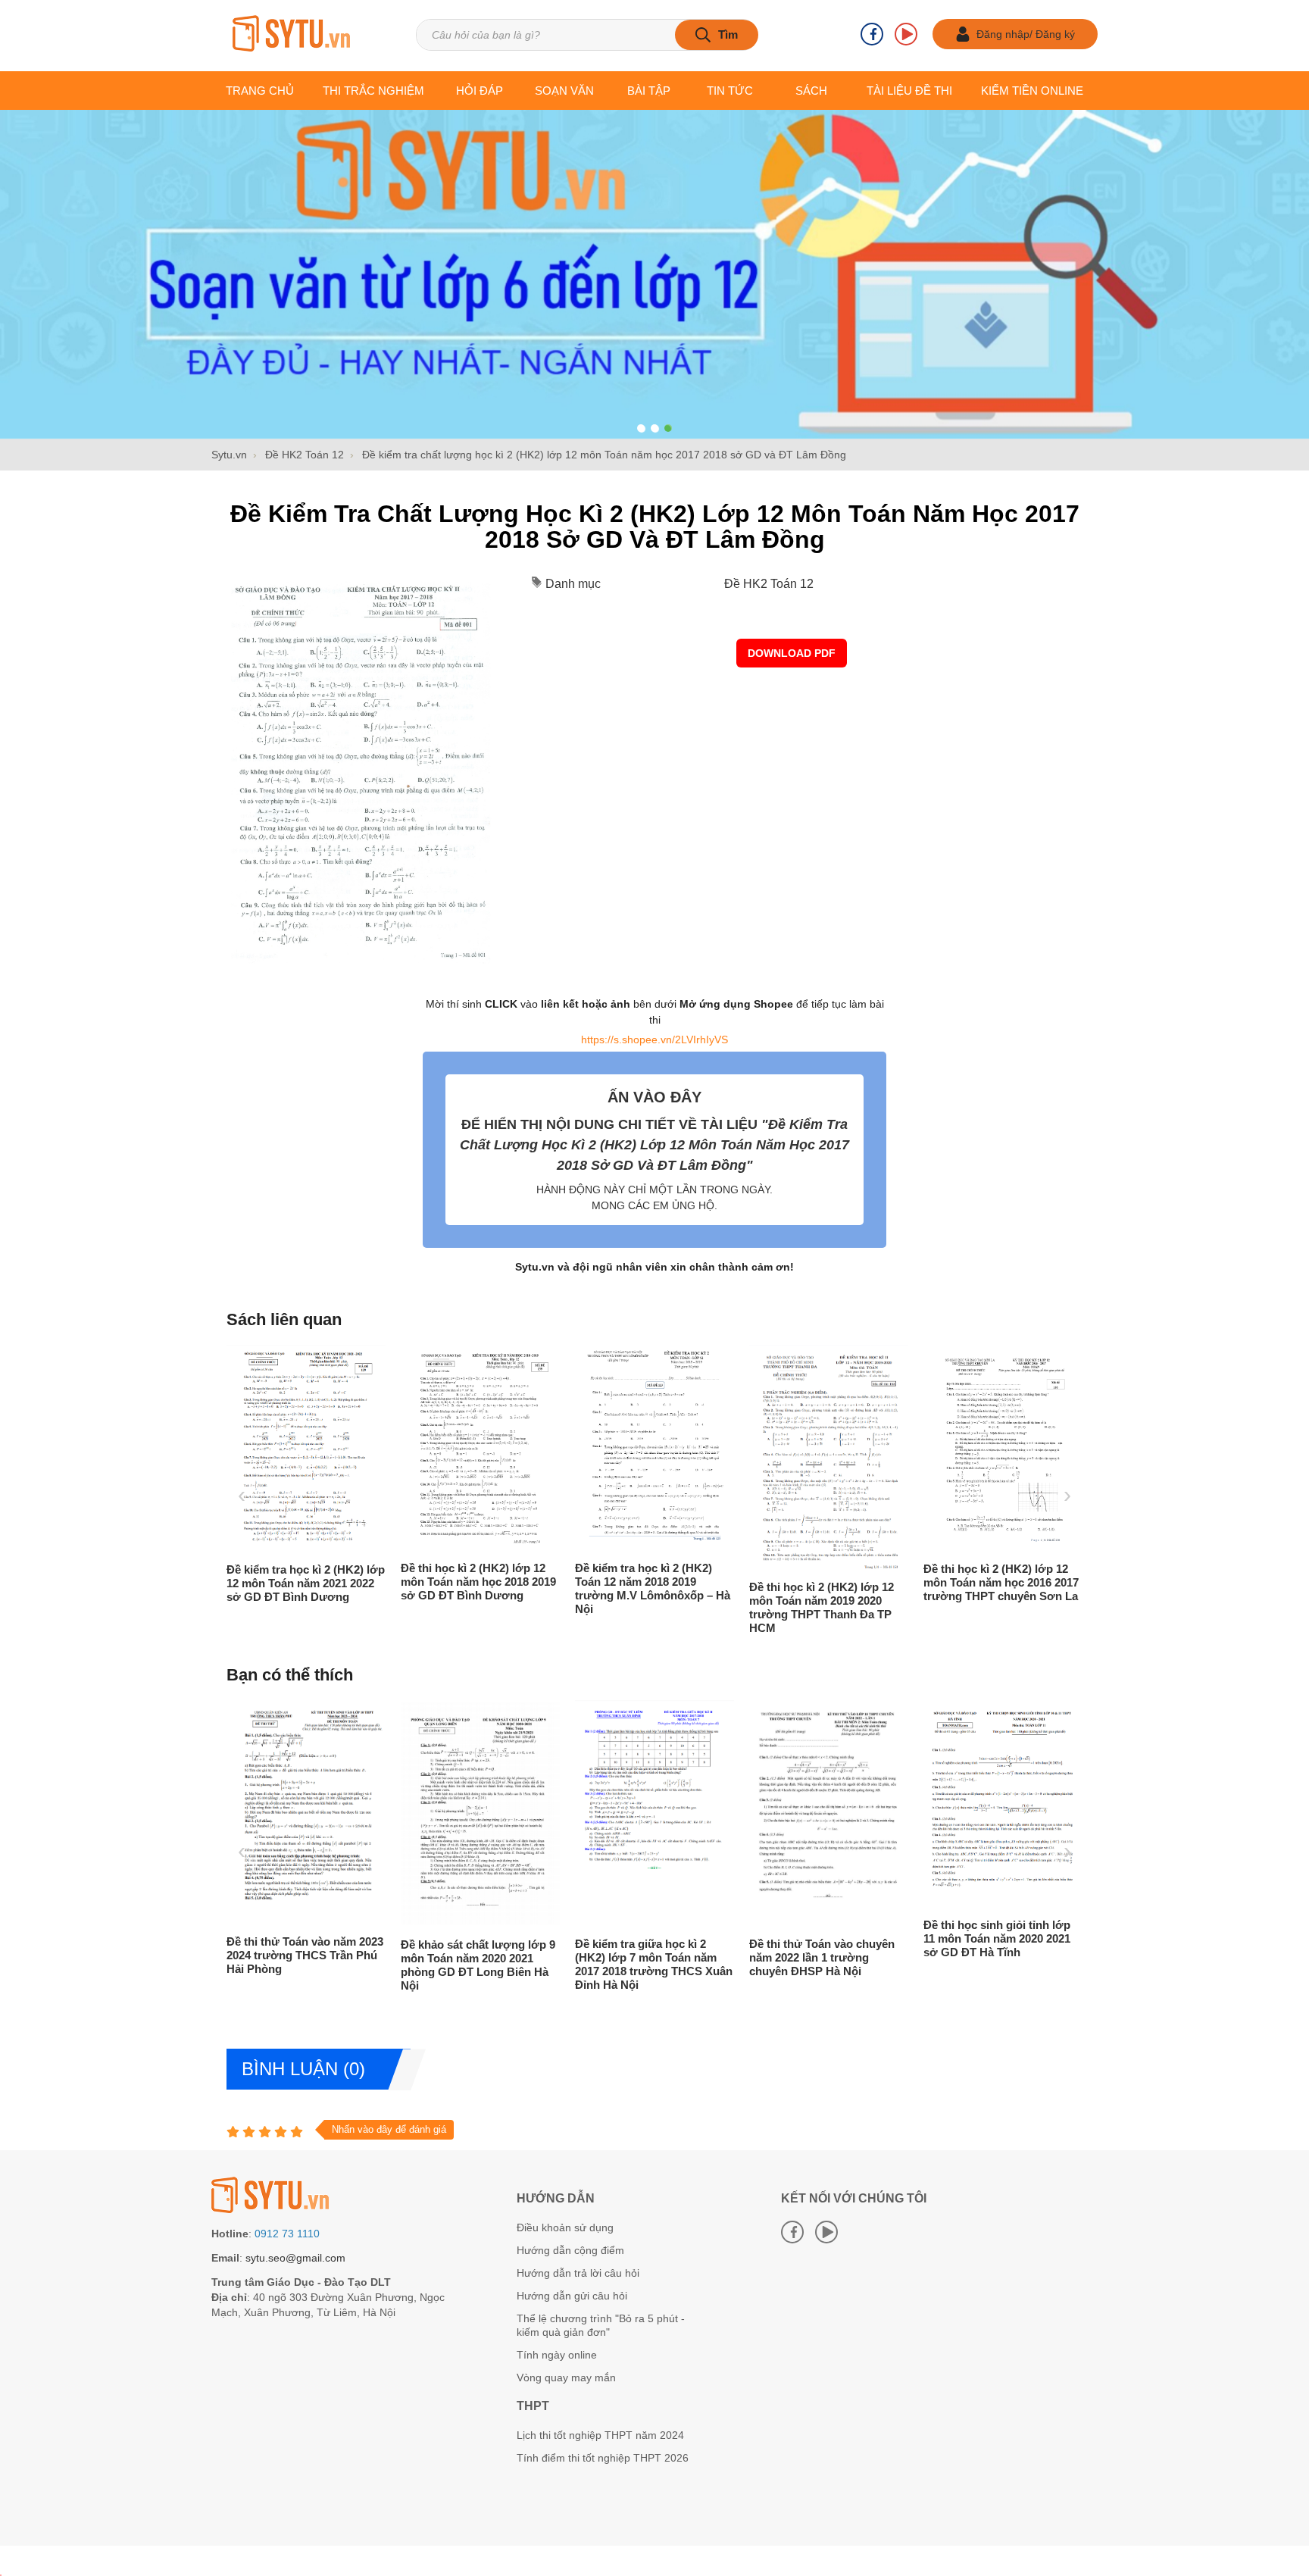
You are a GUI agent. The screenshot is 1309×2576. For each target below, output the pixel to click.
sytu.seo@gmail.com (295, 2258)
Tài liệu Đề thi (909, 91)
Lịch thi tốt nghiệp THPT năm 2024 (600, 2435)
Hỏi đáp (480, 91)
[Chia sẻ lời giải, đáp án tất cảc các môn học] (291, 35)
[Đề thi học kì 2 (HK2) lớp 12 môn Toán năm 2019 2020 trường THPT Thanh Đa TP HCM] (695, 1566)
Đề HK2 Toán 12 (769, 584)
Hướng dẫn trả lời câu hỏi (578, 2273)
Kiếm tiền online (1032, 91)
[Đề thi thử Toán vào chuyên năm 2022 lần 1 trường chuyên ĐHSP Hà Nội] (758, 1923)
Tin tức (730, 91)
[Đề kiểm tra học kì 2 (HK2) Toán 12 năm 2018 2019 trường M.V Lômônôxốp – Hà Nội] (521, 1547)
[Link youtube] (906, 34)
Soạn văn (564, 91)
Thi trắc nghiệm (373, 91)
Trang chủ (260, 91)
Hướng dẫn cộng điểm (570, 2250)
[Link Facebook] (872, 34)
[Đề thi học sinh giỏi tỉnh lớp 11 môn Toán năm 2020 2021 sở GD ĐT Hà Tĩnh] (932, 1904)
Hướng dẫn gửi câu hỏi (572, 2296)
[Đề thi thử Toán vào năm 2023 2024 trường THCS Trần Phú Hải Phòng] (235, 1921)
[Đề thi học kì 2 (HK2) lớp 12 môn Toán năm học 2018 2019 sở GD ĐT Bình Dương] (347, 1547)
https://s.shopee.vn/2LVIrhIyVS (654, 1039)
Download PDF (792, 653)
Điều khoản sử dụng (565, 2227)
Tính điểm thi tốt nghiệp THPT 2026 (603, 2458)
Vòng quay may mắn (566, 2377)
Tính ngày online (557, 2355)
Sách (811, 91)
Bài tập (649, 91)
